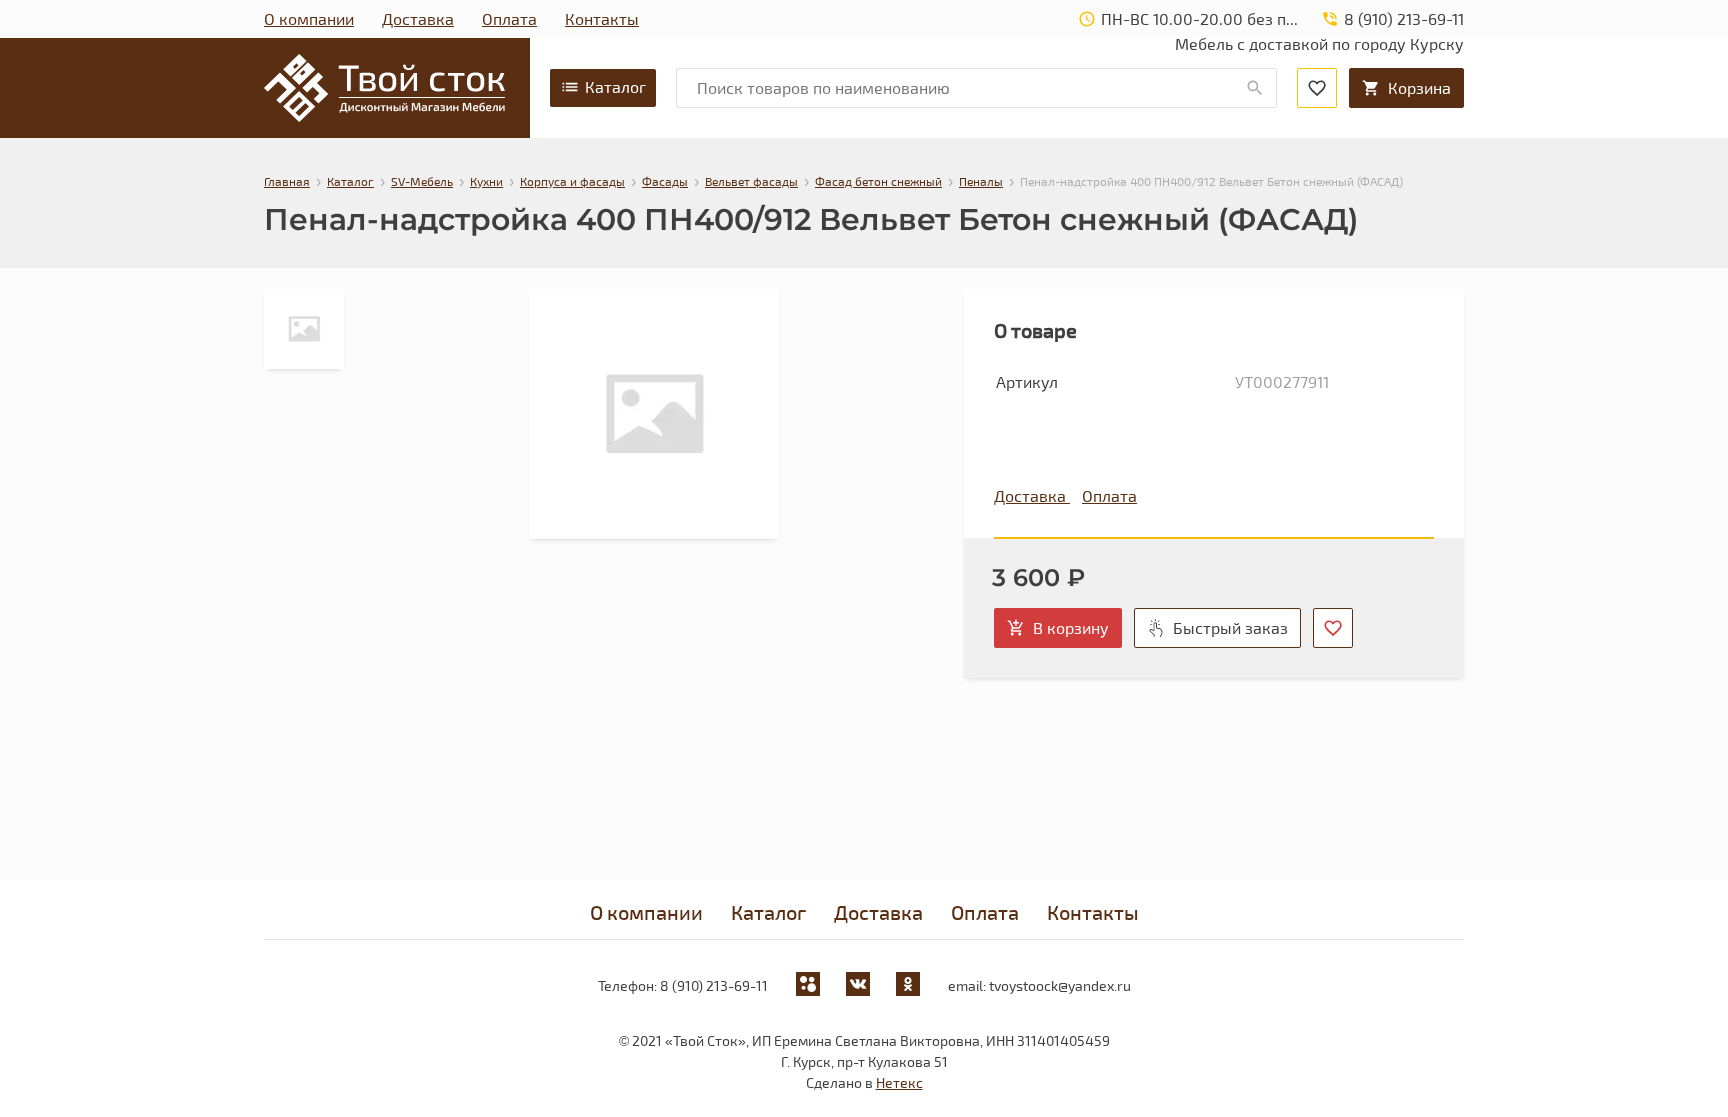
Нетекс (899, 1082)
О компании (309, 18)
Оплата (509, 18)
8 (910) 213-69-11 (714, 985)
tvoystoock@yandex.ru (1060, 985)
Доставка (418, 18)
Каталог (615, 86)
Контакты (602, 18)
